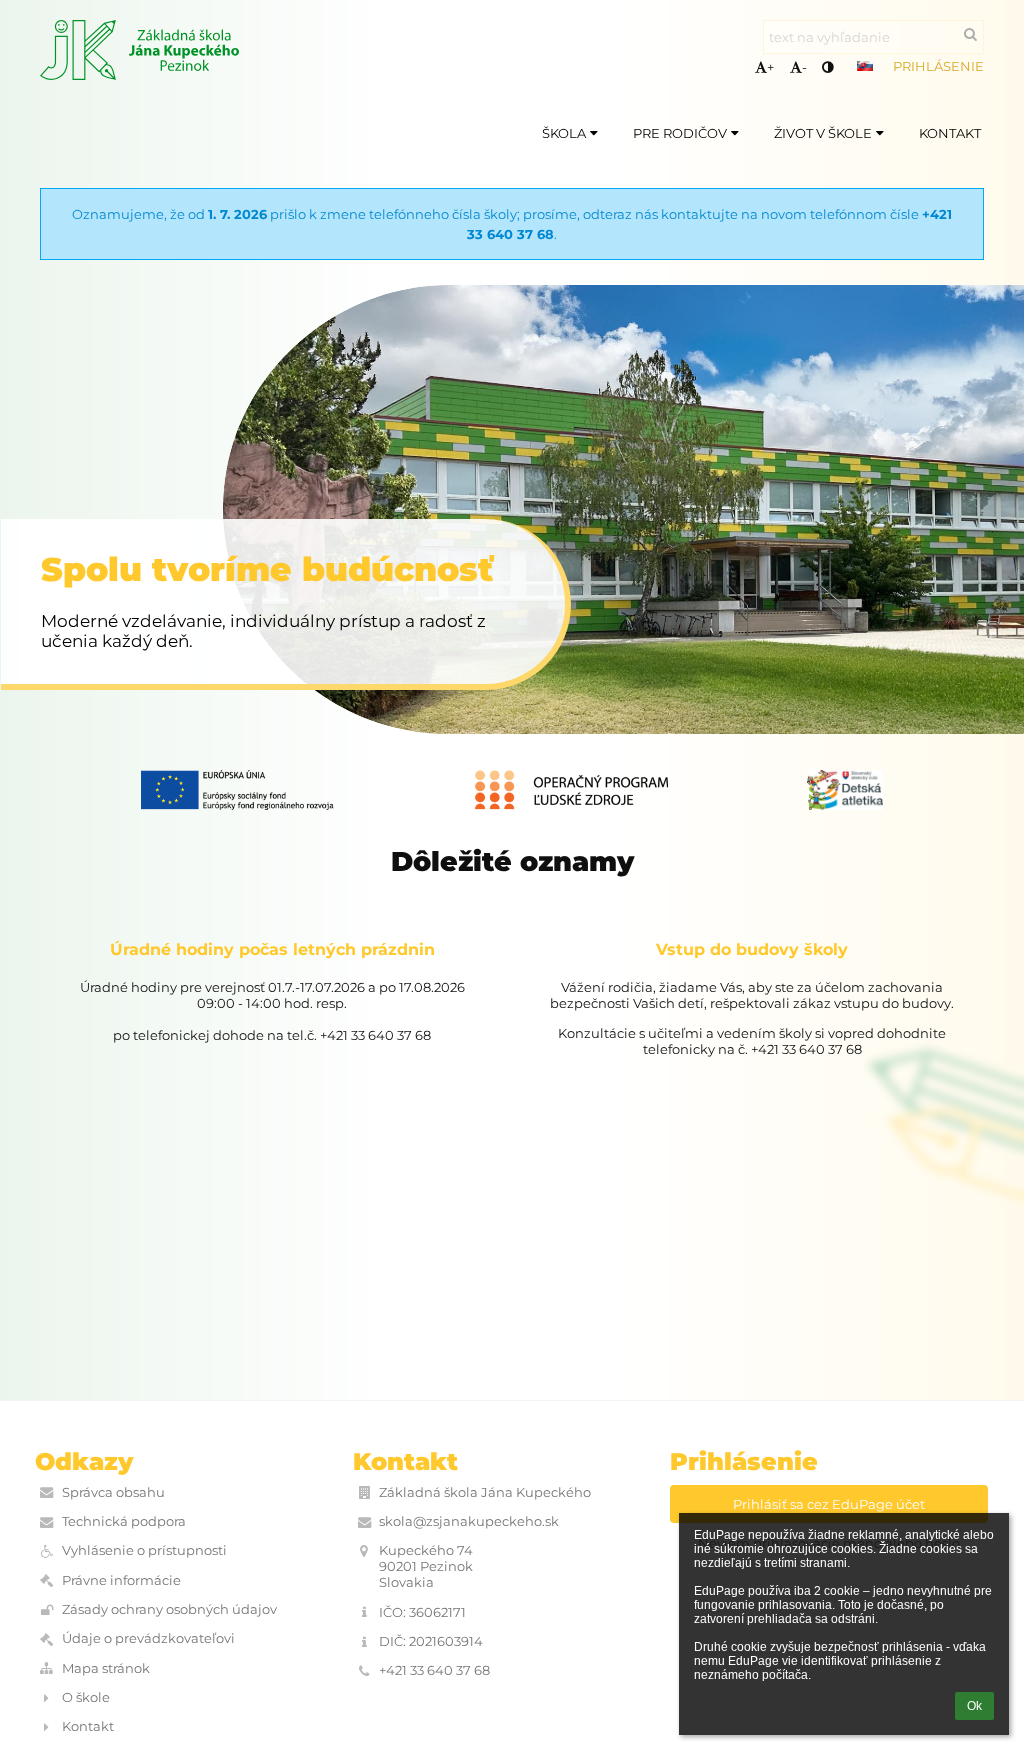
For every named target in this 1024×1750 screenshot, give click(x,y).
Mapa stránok (106, 1668)
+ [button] (770, 67)
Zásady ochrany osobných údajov (169, 1609)
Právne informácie (121, 1580)
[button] (827, 67)
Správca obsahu (113, 1492)
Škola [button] (564, 133)
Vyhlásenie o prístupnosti (144, 1550)
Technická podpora (124, 1521)
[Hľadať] (970, 34)
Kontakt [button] (950, 133)
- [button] (804, 67)
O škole (86, 1697)
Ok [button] (974, 1706)
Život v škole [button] (823, 133)
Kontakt (88, 1726)
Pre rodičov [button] (680, 133)
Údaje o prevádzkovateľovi (148, 1638)
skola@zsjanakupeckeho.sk (469, 1521)
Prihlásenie (938, 66)
